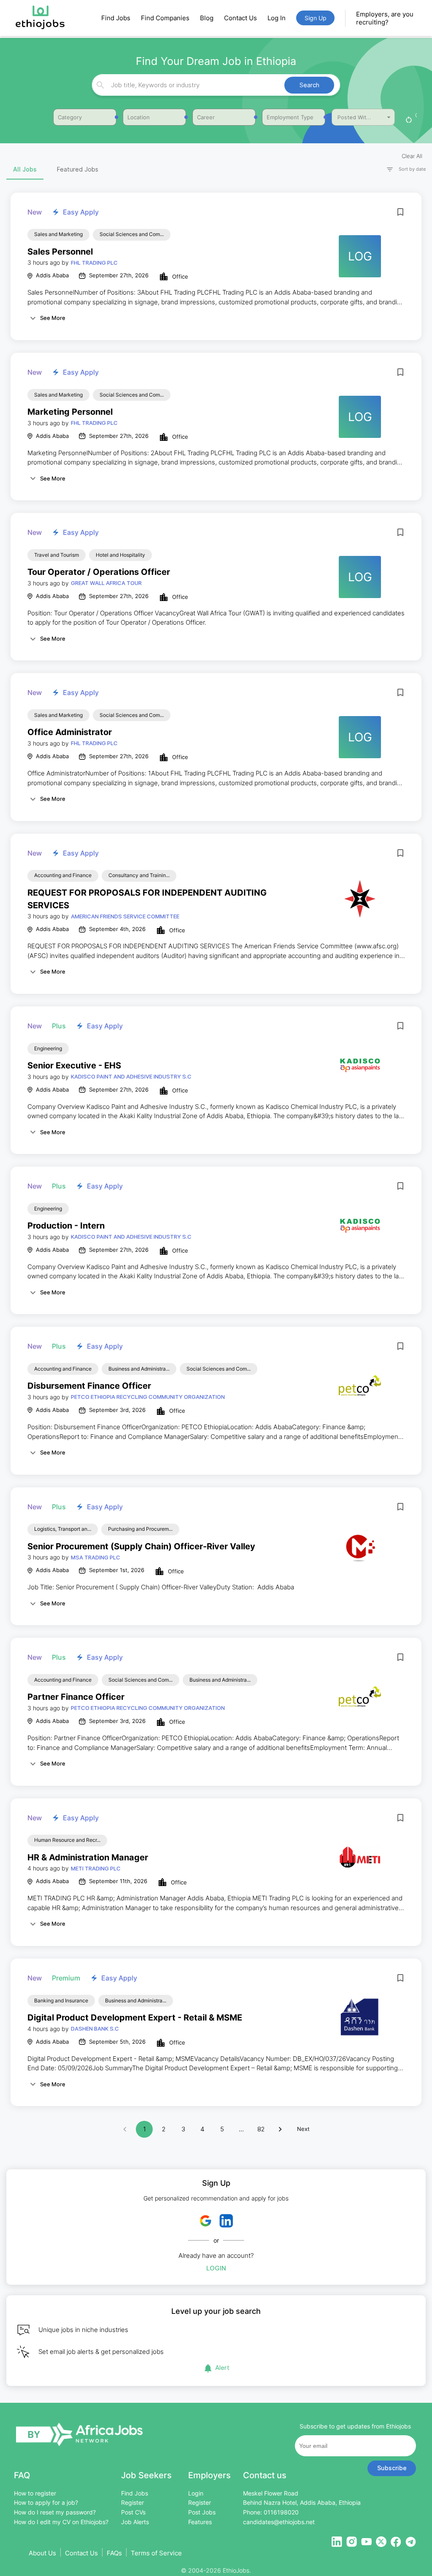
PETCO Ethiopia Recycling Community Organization (148, 1397)
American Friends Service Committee (125, 916)
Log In (277, 18)
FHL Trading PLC (94, 263)
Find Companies (165, 18)
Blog (207, 18)
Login (216, 2268)
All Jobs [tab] (25, 169)
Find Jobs (116, 18)
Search (309, 85)
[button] (402, 169)
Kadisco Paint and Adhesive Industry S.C (131, 1076)
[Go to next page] (280, 2129)
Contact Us (240, 18)
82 (261, 2129)
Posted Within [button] (356, 117)
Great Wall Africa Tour (106, 583)
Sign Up (316, 18)
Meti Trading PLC (96, 1868)
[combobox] (215, 85)
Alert (222, 2368)
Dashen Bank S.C (95, 2029)
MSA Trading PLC (96, 1557)
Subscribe (392, 2468)
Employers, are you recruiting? (385, 18)
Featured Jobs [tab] (78, 169)
